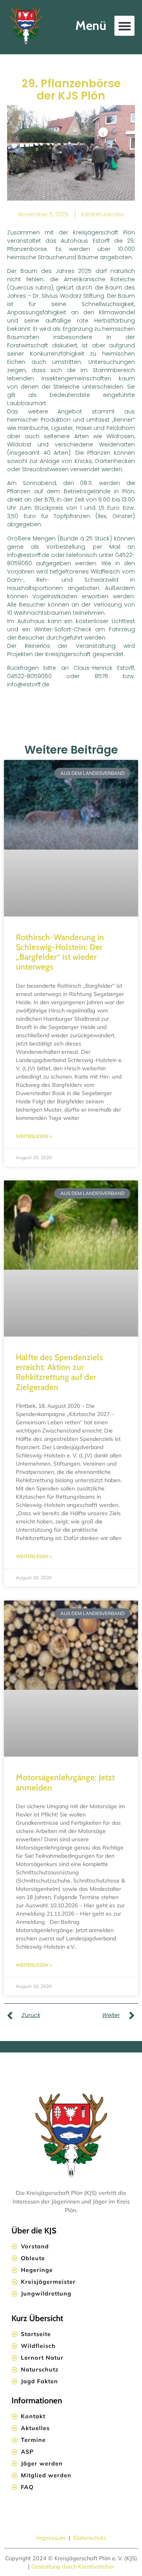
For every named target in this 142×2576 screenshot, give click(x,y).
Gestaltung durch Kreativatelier (73, 2567)
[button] (124, 26)
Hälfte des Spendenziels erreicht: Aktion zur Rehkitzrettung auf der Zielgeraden (59, 1372)
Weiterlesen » (34, 1136)
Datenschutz (90, 2538)
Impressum (52, 2538)
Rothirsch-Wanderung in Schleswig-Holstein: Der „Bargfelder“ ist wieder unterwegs (60, 952)
